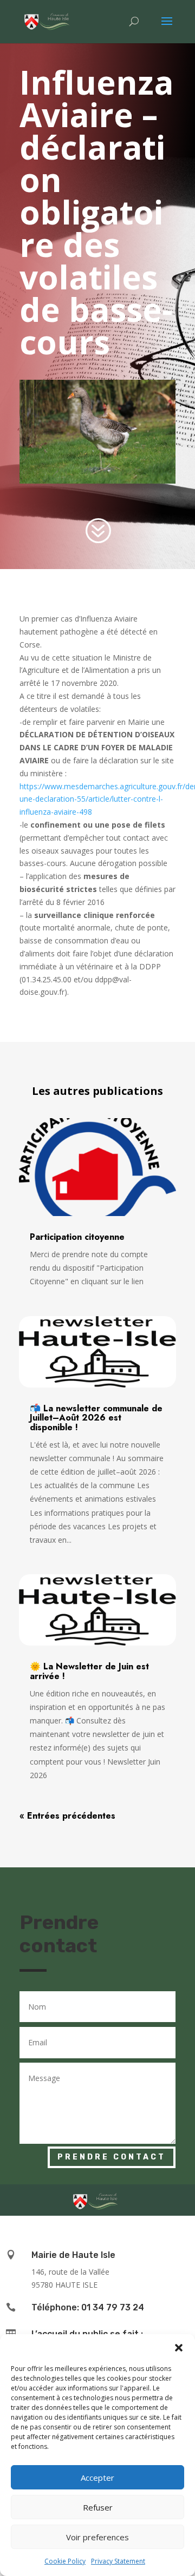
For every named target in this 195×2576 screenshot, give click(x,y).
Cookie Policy (65, 2561)
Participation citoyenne (77, 1237)
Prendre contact (112, 2157)
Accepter (97, 2478)
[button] (179, 2348)
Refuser (98, 2507)
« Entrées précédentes (67, 1816)
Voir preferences (97, 2537)
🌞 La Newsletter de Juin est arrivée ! (89, 1671)
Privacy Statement (118, 2561)
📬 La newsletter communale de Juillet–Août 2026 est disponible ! (96, 1418)
